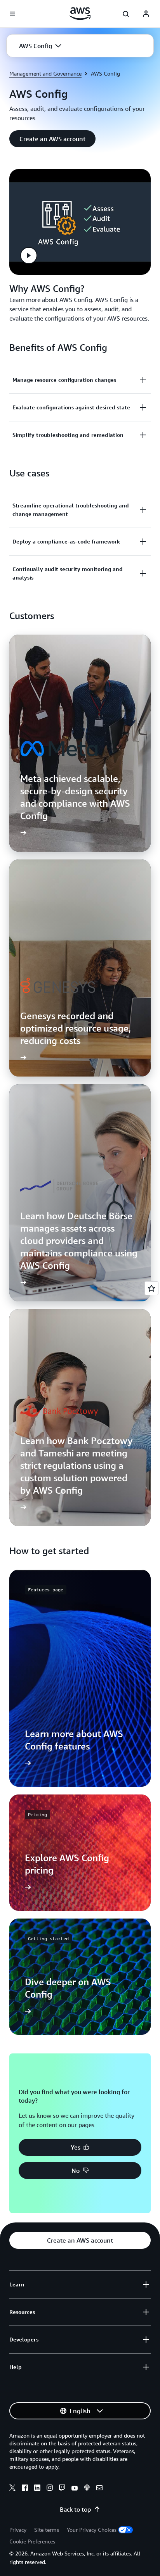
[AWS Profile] (146, 14)
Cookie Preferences (32, 2541)
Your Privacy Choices (92, 2530)
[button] (40, 46)
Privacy (18, 2530)
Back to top (75, 2509)
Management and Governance (45, 73)
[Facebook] (25, 2489)
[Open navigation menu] (12, 14)
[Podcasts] (87, 2489)
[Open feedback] (151, 1288)
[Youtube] (75, 2489)
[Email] (99, 2489)
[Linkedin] (37, 2489)
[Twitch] (62, 2489)
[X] (12, 2489)
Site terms (47, 2530)
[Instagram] (50, 2489)
